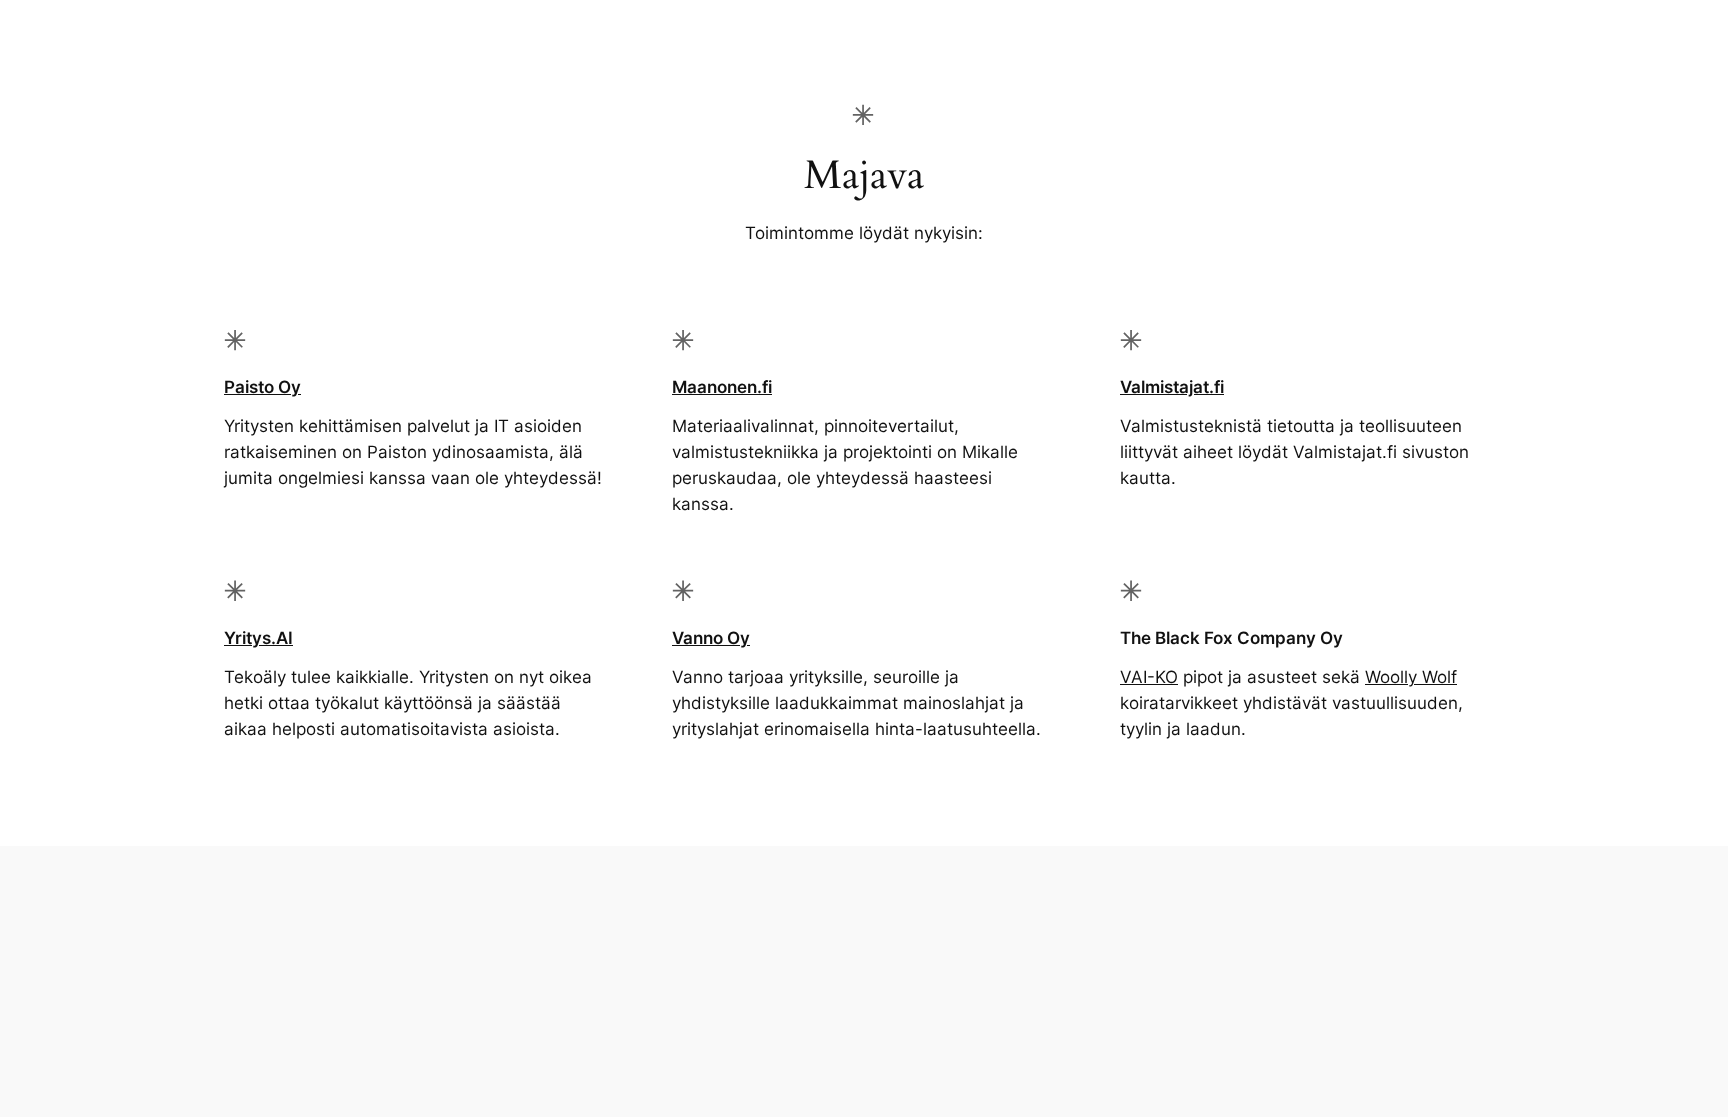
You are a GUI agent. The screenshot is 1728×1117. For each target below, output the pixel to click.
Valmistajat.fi (1172, 387)
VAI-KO (1149, 677)
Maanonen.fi (722, 387)
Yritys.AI (258, 638)
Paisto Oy (262, 387)
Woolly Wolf (1411, 677)
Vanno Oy (711, 638)
